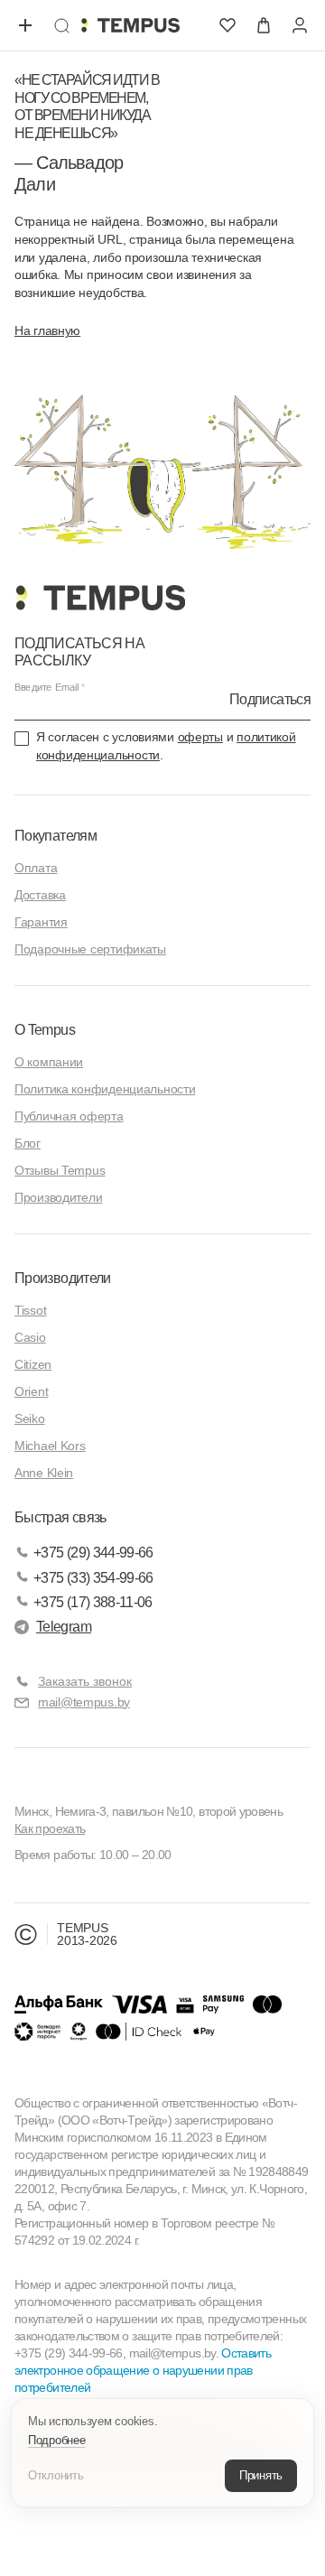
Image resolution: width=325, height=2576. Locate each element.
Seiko (30, 1418)
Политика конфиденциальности (105, 1089)
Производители (58, 1197)
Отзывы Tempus (60, 1170)
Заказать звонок (85, 1681)
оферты (200, 737)
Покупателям (56, 836)
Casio (30, 1337)
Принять (261, 2475)
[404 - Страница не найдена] (130, 25)
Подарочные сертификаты (90, 949)
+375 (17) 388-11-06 (93, 1602)
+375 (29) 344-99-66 (93, 1553)
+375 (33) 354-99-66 (93, 1578)
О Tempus (45, 1030)
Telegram (64, 1627)
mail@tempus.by (84, 1702)
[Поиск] (61, 25)
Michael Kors (50, 1446)
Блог (28, 1143)
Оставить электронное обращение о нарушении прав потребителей (143, 2370)
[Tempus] (100, 598)
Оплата (36, 868)
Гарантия (41, 922)
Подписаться (270, 699)
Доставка (40, 895)
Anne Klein (44, 1473)
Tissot (30, 1310)
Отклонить (56, 2475)
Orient (31, 1391)
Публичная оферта (69, 1116)
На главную (47, 330)
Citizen (33, 1364)
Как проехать (50, 1828)
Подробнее (57, 2440)
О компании (49, 1062)
